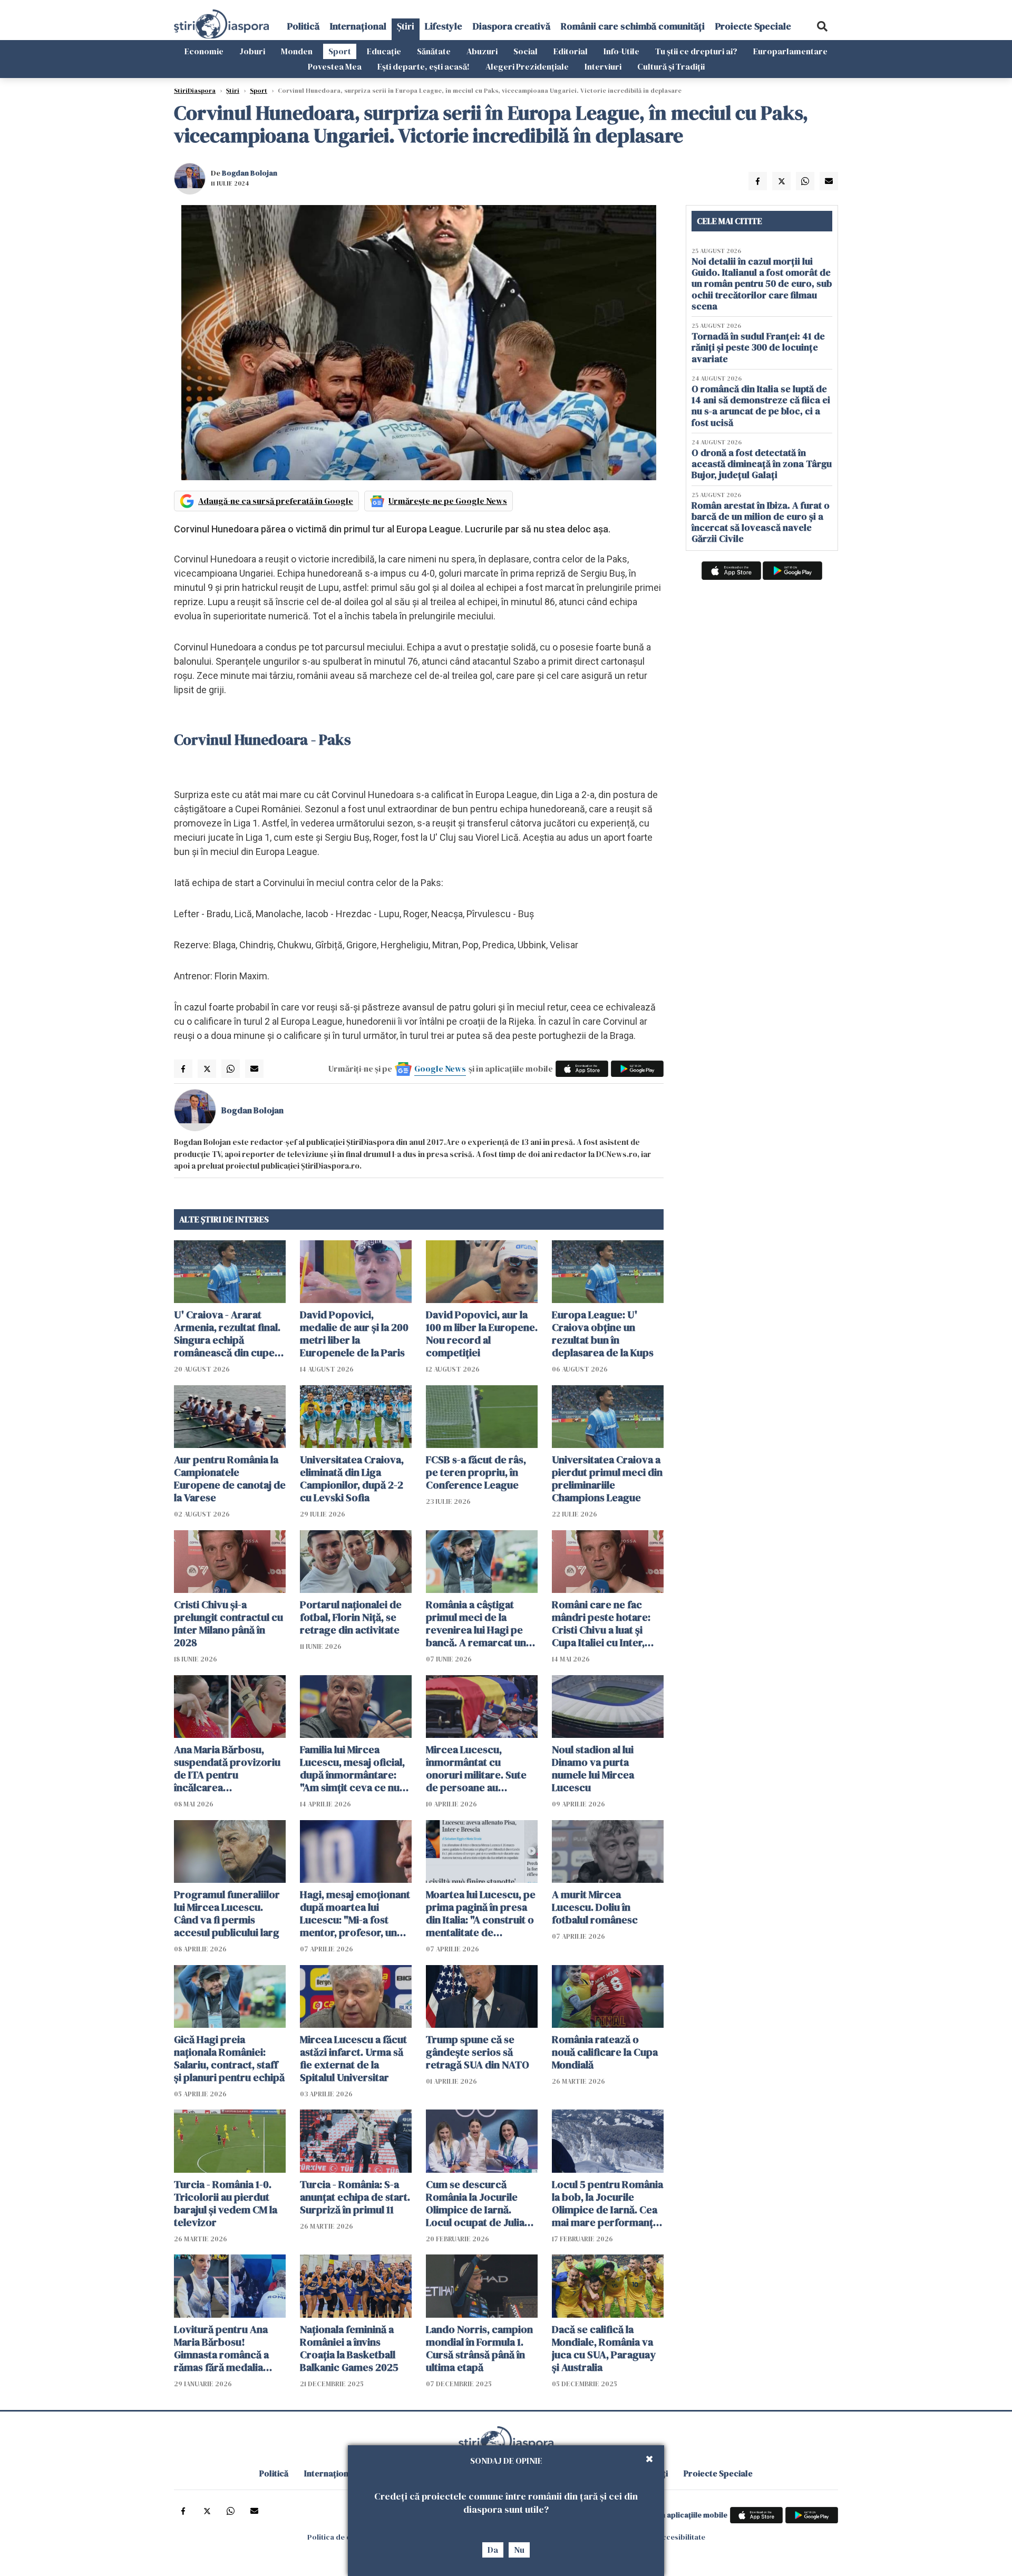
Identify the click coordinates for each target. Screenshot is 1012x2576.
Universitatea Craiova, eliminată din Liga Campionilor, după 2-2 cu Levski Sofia (352, 1479)
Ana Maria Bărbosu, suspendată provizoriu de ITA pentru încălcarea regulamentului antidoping (227, 1768)
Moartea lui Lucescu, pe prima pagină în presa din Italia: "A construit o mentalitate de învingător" (481, 1913)
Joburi (252, 51)
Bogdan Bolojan (250, 173)
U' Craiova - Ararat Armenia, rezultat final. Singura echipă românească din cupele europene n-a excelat (228, 1334)
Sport (340, 51)
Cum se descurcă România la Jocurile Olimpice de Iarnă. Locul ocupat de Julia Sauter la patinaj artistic (481, 2203)
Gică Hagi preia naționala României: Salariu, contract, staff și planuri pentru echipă (229, 2058)
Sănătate (434, 51)
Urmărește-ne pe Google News (448, 501)
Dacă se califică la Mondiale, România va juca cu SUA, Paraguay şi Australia (604, 2348)
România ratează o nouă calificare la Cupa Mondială (605, 2052)
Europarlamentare (790, 51)
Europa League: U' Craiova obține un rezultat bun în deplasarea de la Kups (603, 1334)
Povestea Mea (335, 66)
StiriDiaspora (195, 91)
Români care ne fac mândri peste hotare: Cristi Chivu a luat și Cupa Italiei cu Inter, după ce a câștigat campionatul (601, 1624)
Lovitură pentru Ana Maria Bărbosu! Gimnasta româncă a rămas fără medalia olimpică (221, 2348)
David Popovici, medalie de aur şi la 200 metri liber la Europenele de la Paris (354, 1334)
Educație (384, 51)
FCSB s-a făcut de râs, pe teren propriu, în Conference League (476, 1472)
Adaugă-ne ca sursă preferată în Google (276, 501)
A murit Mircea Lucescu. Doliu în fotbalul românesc (595, 1907)
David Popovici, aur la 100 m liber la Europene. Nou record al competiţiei (482, 1334)
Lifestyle (444, 26)
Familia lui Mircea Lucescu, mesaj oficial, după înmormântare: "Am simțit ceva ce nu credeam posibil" (352, 1768)
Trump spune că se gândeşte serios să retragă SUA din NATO (478, 2052)
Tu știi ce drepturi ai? (696, 51)
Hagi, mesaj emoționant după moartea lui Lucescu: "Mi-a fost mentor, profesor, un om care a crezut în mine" (355, 1913)
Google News (440, 1068)
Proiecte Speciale (753, 26)
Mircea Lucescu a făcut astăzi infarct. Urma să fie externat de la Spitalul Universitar (353, 2058)
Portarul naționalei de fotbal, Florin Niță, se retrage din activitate (351, 1617)
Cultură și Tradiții (671, 66)
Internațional (358, 26)
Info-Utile (621, 51)
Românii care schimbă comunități (633, 26)
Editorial (571, 51)
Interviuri (603, 66)
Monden (297, 51)
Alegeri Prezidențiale (527, 66)
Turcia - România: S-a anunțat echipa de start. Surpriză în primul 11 (355, 2197)
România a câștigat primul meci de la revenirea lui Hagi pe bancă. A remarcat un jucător (476, 1624)
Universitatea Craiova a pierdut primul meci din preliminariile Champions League (607, 1479)
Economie (204, 51)
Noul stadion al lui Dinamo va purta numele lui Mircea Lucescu (593, 1768)
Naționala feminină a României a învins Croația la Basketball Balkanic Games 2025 (349, 2348)
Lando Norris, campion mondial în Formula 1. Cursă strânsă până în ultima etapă (479, 2348)
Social (526, 51)
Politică (303, 26)
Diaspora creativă (512, 26)
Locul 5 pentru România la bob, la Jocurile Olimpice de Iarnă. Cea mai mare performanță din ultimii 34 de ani (607, 2203)
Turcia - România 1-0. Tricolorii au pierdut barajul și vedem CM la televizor (226, 2203)
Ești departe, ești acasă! (424, 66)
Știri (406, 26)
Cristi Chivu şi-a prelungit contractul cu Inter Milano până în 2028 (228, 1624)
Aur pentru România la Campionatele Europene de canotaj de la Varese (230, 1479)
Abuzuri (482, 51)
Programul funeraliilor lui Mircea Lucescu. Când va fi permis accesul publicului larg (227, 1913)
